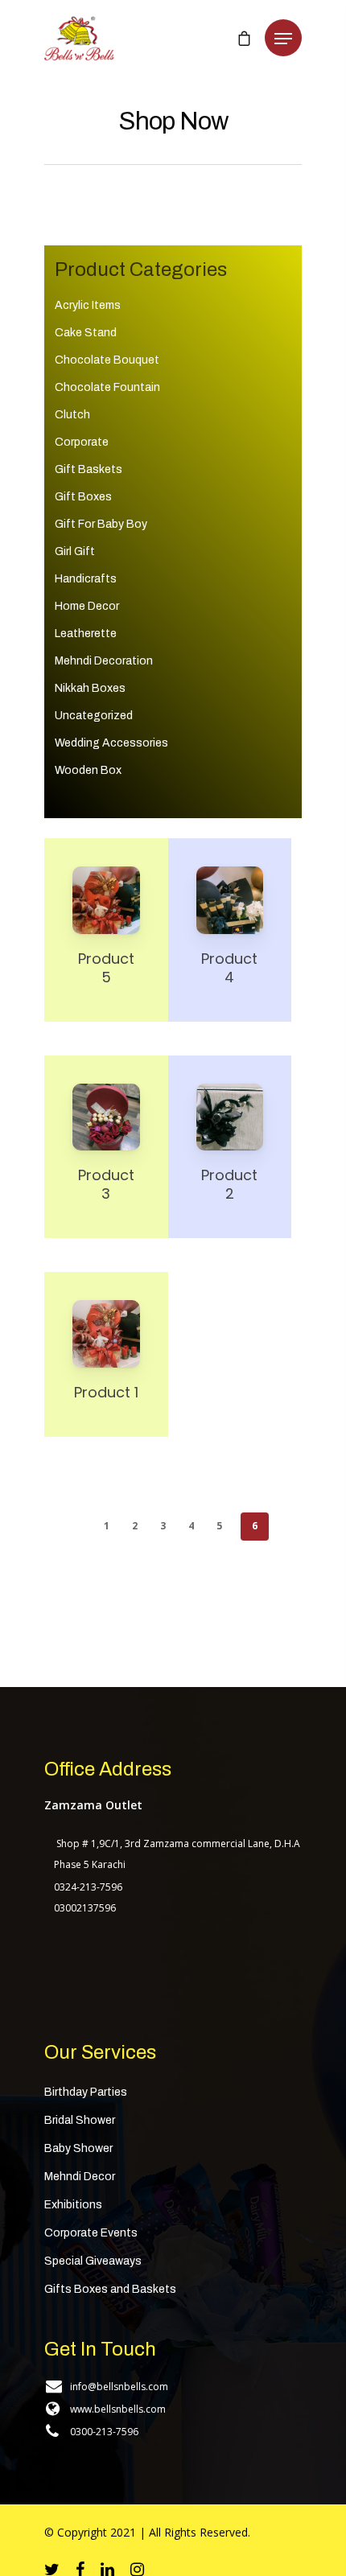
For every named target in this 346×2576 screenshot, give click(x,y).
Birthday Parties (86, 2092)
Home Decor (87, 606)
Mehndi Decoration (104, 661)
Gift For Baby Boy (101, 524)
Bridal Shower (80, 2120)
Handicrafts (86, 579)
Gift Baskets (89, 469)
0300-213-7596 (104, 2432)
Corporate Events (91, 2233)
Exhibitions (73, 2205)
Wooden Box (88, 770)
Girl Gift (75, 551)
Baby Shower (78, 2148)
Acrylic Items (88, 305)
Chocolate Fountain (107, 387)
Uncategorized (94, 716)
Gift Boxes (83, 497)
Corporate (82, 442)
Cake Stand (86, 333)
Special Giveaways (93, 2261)
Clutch (72, 415)
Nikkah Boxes (90, 688)
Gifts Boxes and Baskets (110, 2289)
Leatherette (86, 634)
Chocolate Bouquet (107, 360)
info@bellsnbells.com (119, 2387)
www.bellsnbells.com (118, 2409)
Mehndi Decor (80, 2177)
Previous (81, 1525)
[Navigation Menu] (283, 39)
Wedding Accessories (111, 743)
